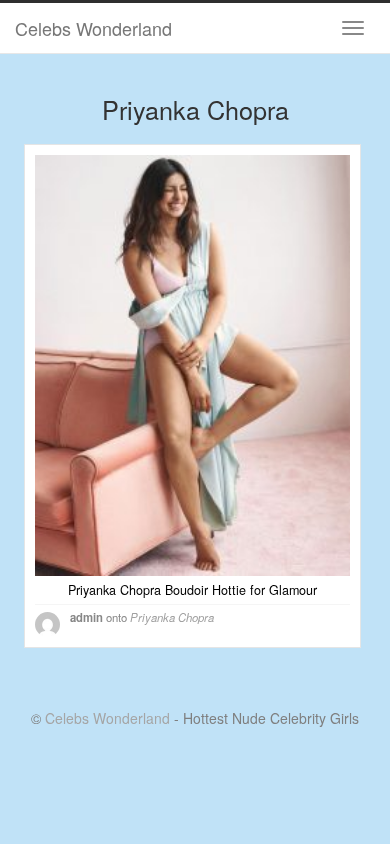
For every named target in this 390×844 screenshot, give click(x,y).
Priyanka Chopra (172, 617)
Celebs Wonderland (93, 28)
